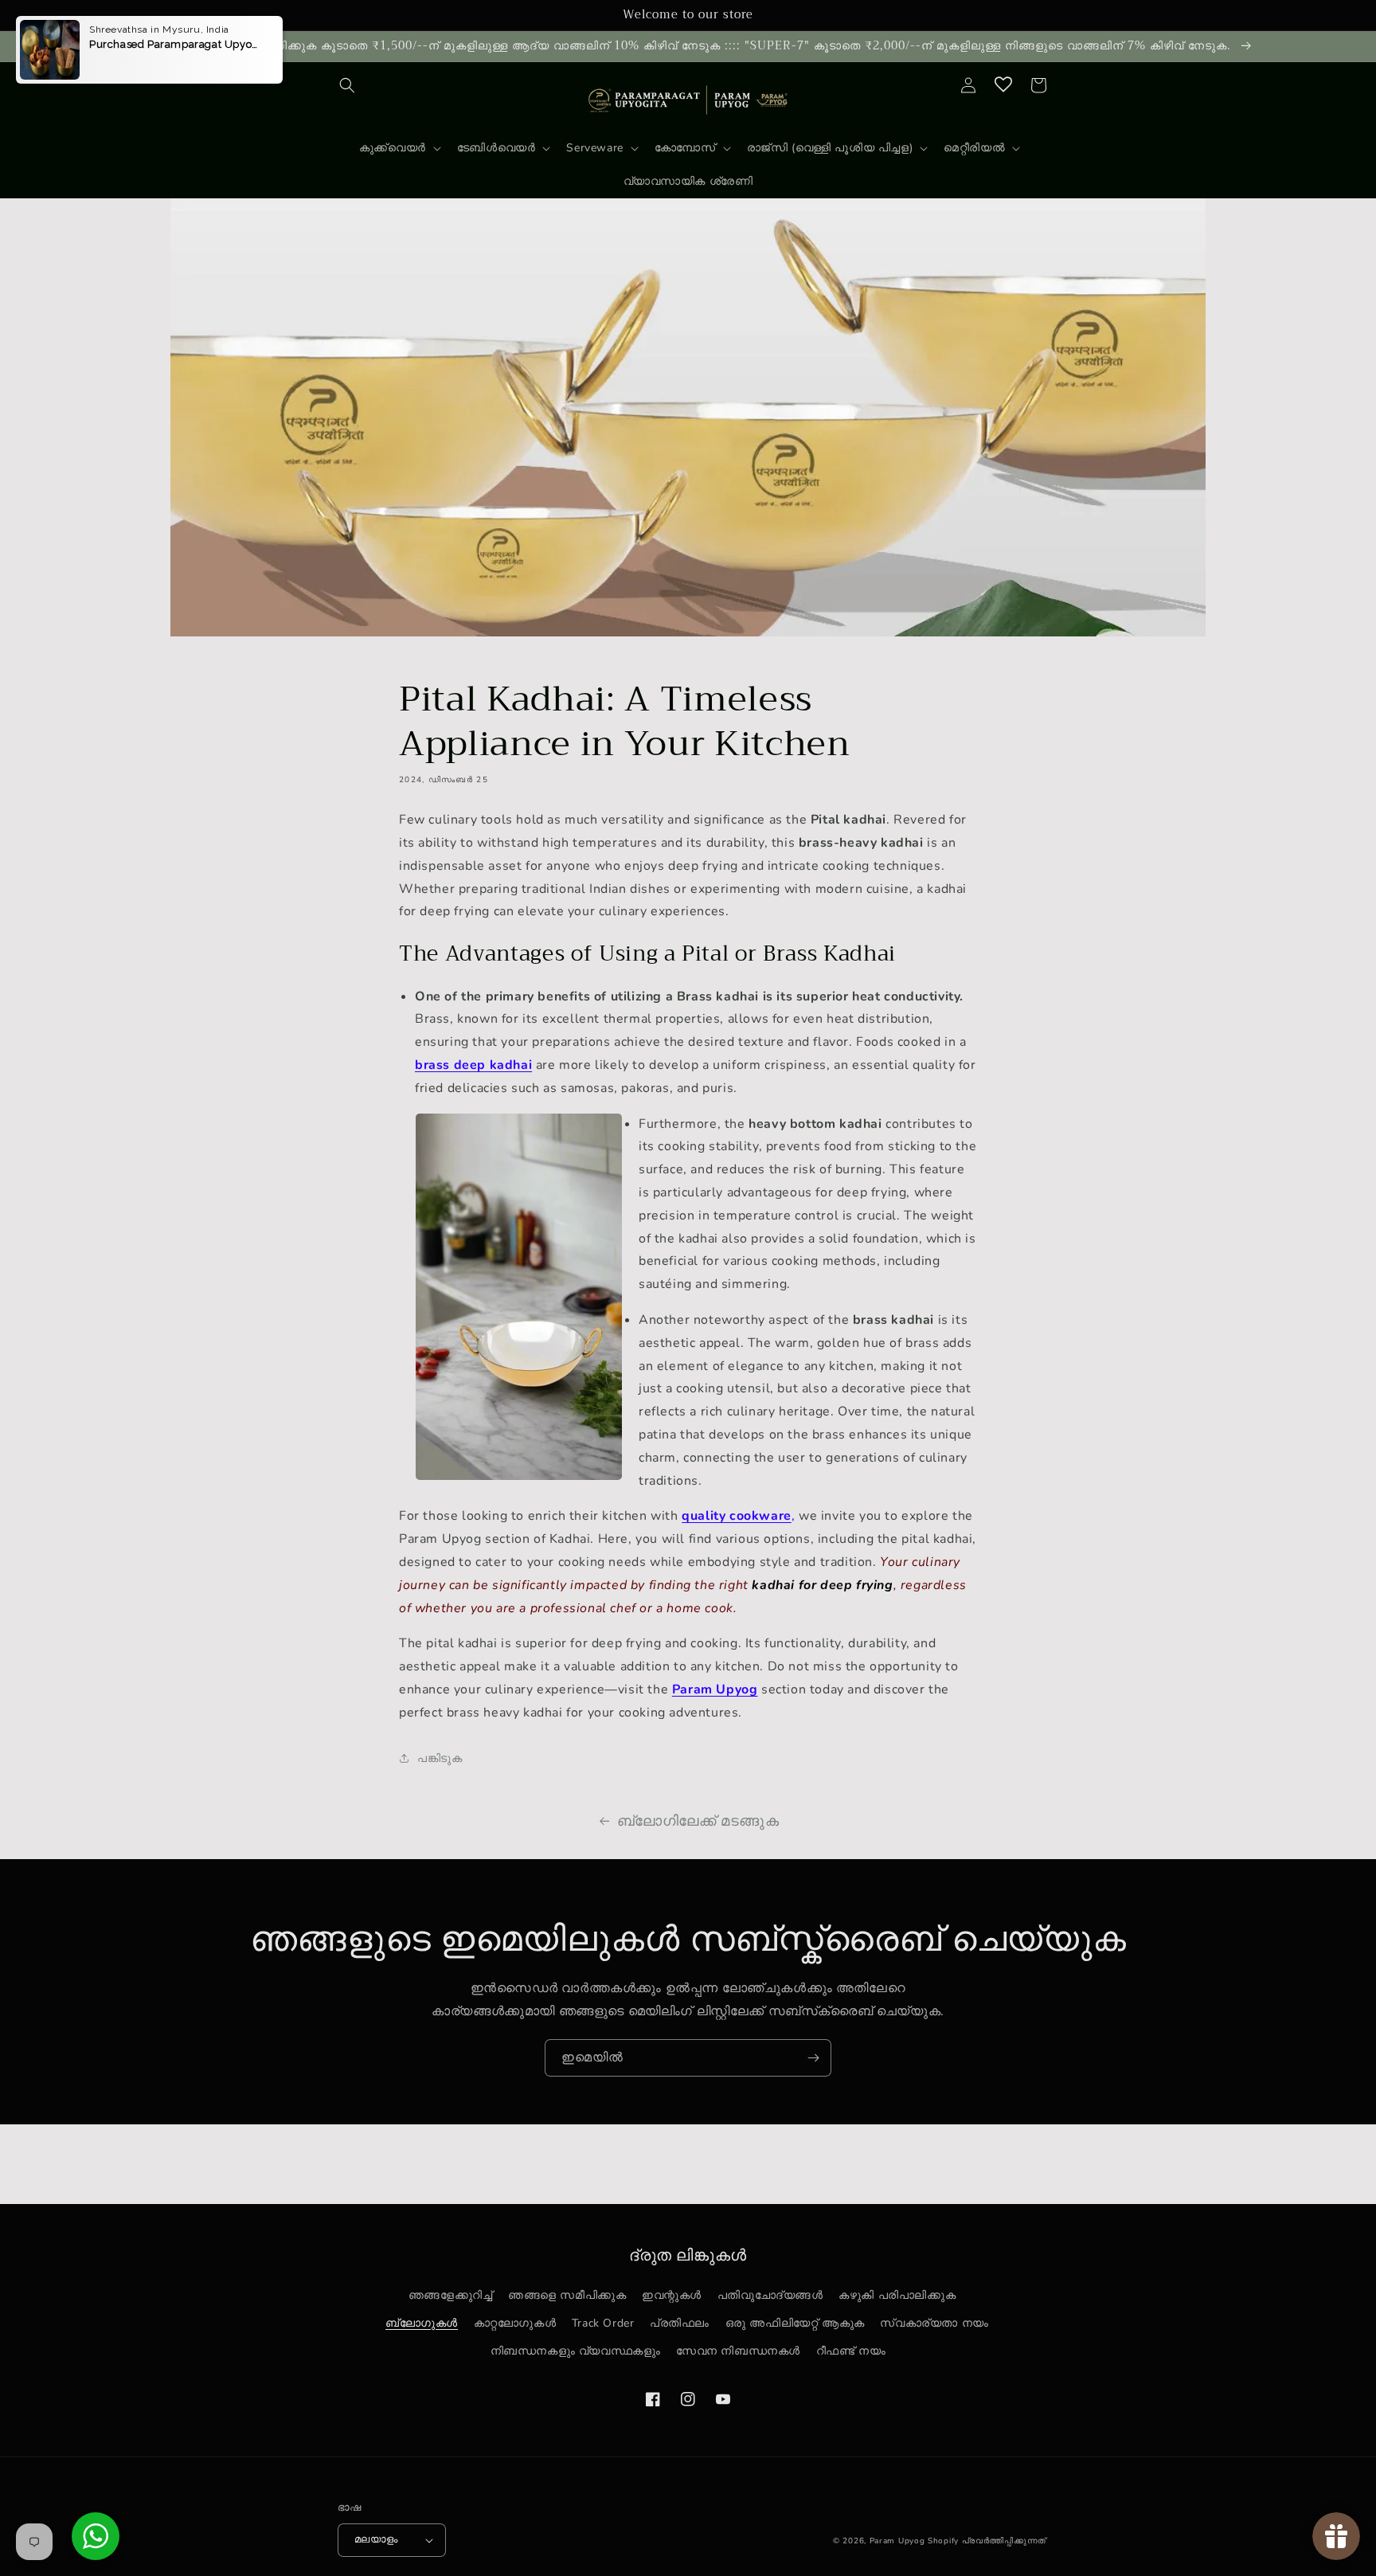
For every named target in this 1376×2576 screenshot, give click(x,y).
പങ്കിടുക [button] (440, 1758)
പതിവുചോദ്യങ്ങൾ (770, 2295)
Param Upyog (897, 2541)
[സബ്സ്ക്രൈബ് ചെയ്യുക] (813, 2058)
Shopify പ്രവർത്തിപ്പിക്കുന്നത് (987, 2541)
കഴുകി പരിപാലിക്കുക (897, 2295)
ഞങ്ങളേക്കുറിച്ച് (451, 2295)
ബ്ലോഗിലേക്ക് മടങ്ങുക (698, 1821)
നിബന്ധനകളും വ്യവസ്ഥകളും (576, 2351)
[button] (347, 85)
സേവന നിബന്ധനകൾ (738, 2351)
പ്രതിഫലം (680, 2323)
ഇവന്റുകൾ (672, 2295)
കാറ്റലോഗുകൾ (515, 2323)
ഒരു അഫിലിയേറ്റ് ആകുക (795, 2323)
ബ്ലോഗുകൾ (422, 2323)
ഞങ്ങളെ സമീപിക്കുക (567, 2295)
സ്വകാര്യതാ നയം (934, 2323)
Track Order (603, 2323)
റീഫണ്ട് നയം (851, 2351)
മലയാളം (376, 2539)
